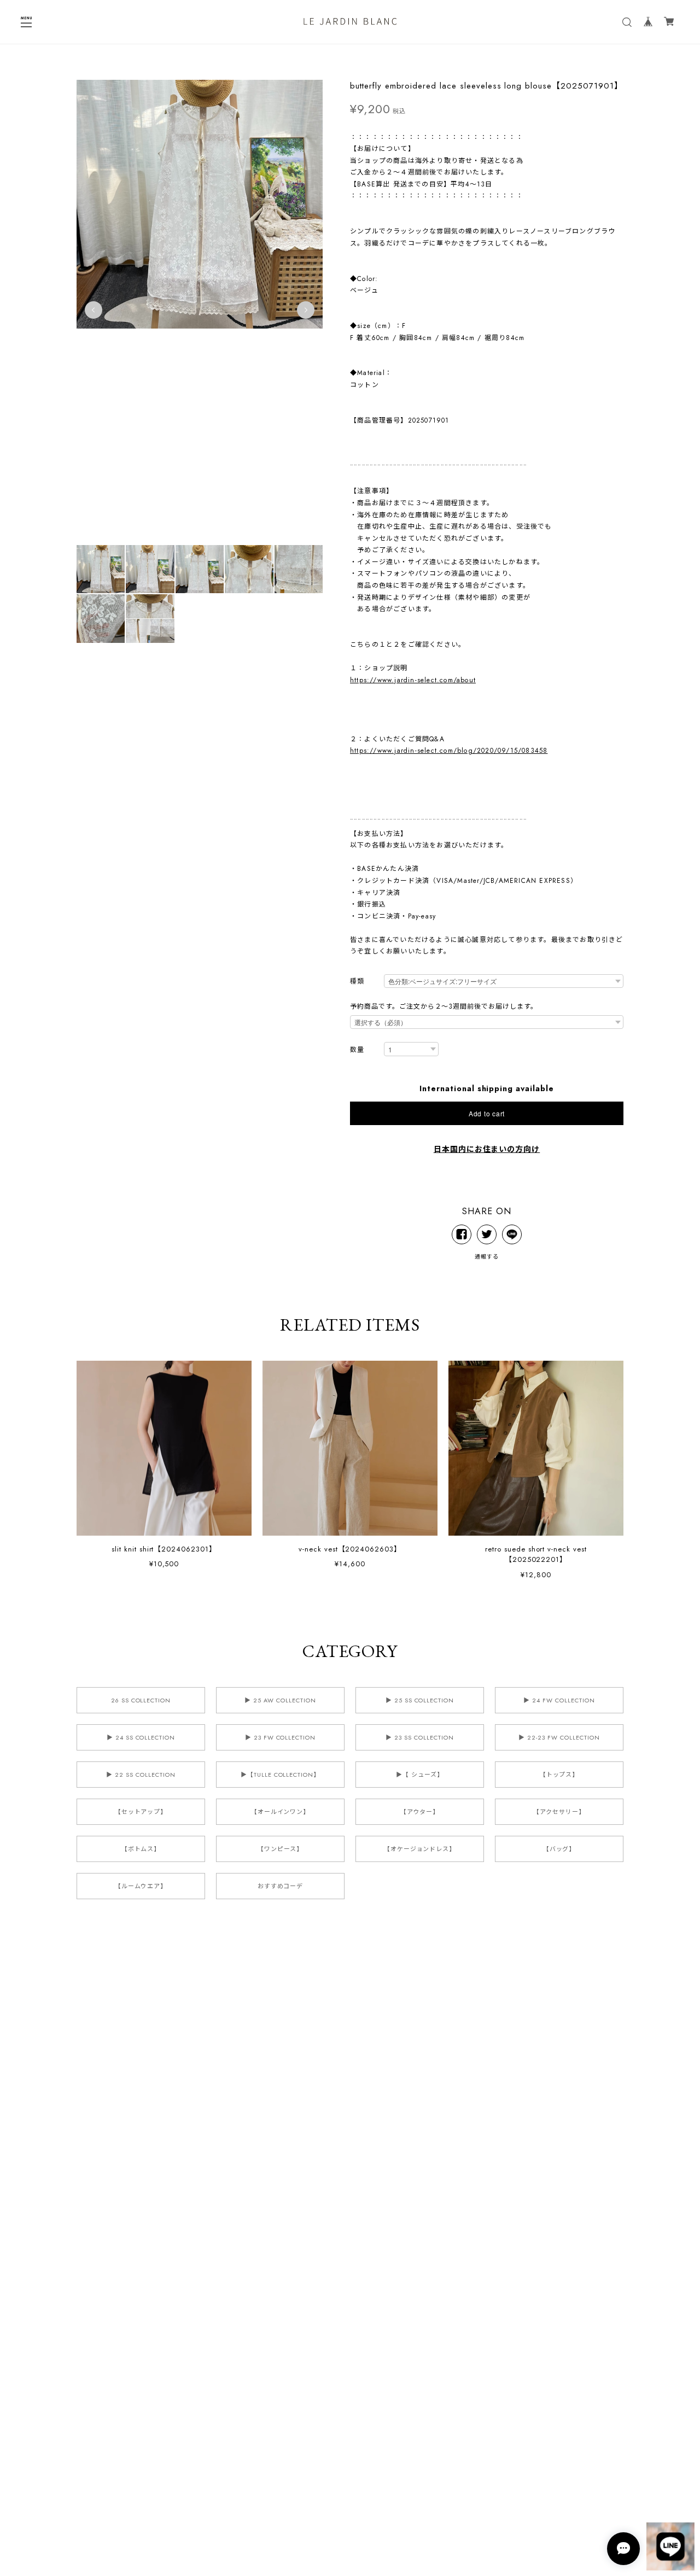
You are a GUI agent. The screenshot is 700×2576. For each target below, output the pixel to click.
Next (306, 310)
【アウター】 (420, 1812)
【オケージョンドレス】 (420, 1849)
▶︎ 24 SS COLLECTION (141, 1737)
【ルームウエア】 (141, 1886)
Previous (94, 310)
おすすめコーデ (281, 1886)
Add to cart (487, 1113)
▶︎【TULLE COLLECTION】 (280, 1775)
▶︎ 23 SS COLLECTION (419, 1737)
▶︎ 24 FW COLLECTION (559, 1700)
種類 (357, 982)
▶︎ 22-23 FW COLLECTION (559, 1737)
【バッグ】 (559, 1849)
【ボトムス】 (141, 1849)
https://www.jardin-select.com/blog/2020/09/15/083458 (449, 751)
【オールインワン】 (281, 1812)
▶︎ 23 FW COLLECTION (280, 1737)
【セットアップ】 (141, 1812)
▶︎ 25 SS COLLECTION (420, 1700)
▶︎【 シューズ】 (420, 1775)
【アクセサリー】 (559, 1812)
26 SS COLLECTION (141, 1700)
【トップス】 (559, 1775)
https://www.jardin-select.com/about (413, 680)
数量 (357, 1050)
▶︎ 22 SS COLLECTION (141, 1775)
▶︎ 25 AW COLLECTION (280, 1700)
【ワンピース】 (280, 1849)
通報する (487, 1257)
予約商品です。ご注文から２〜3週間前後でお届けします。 (444, 1006)
